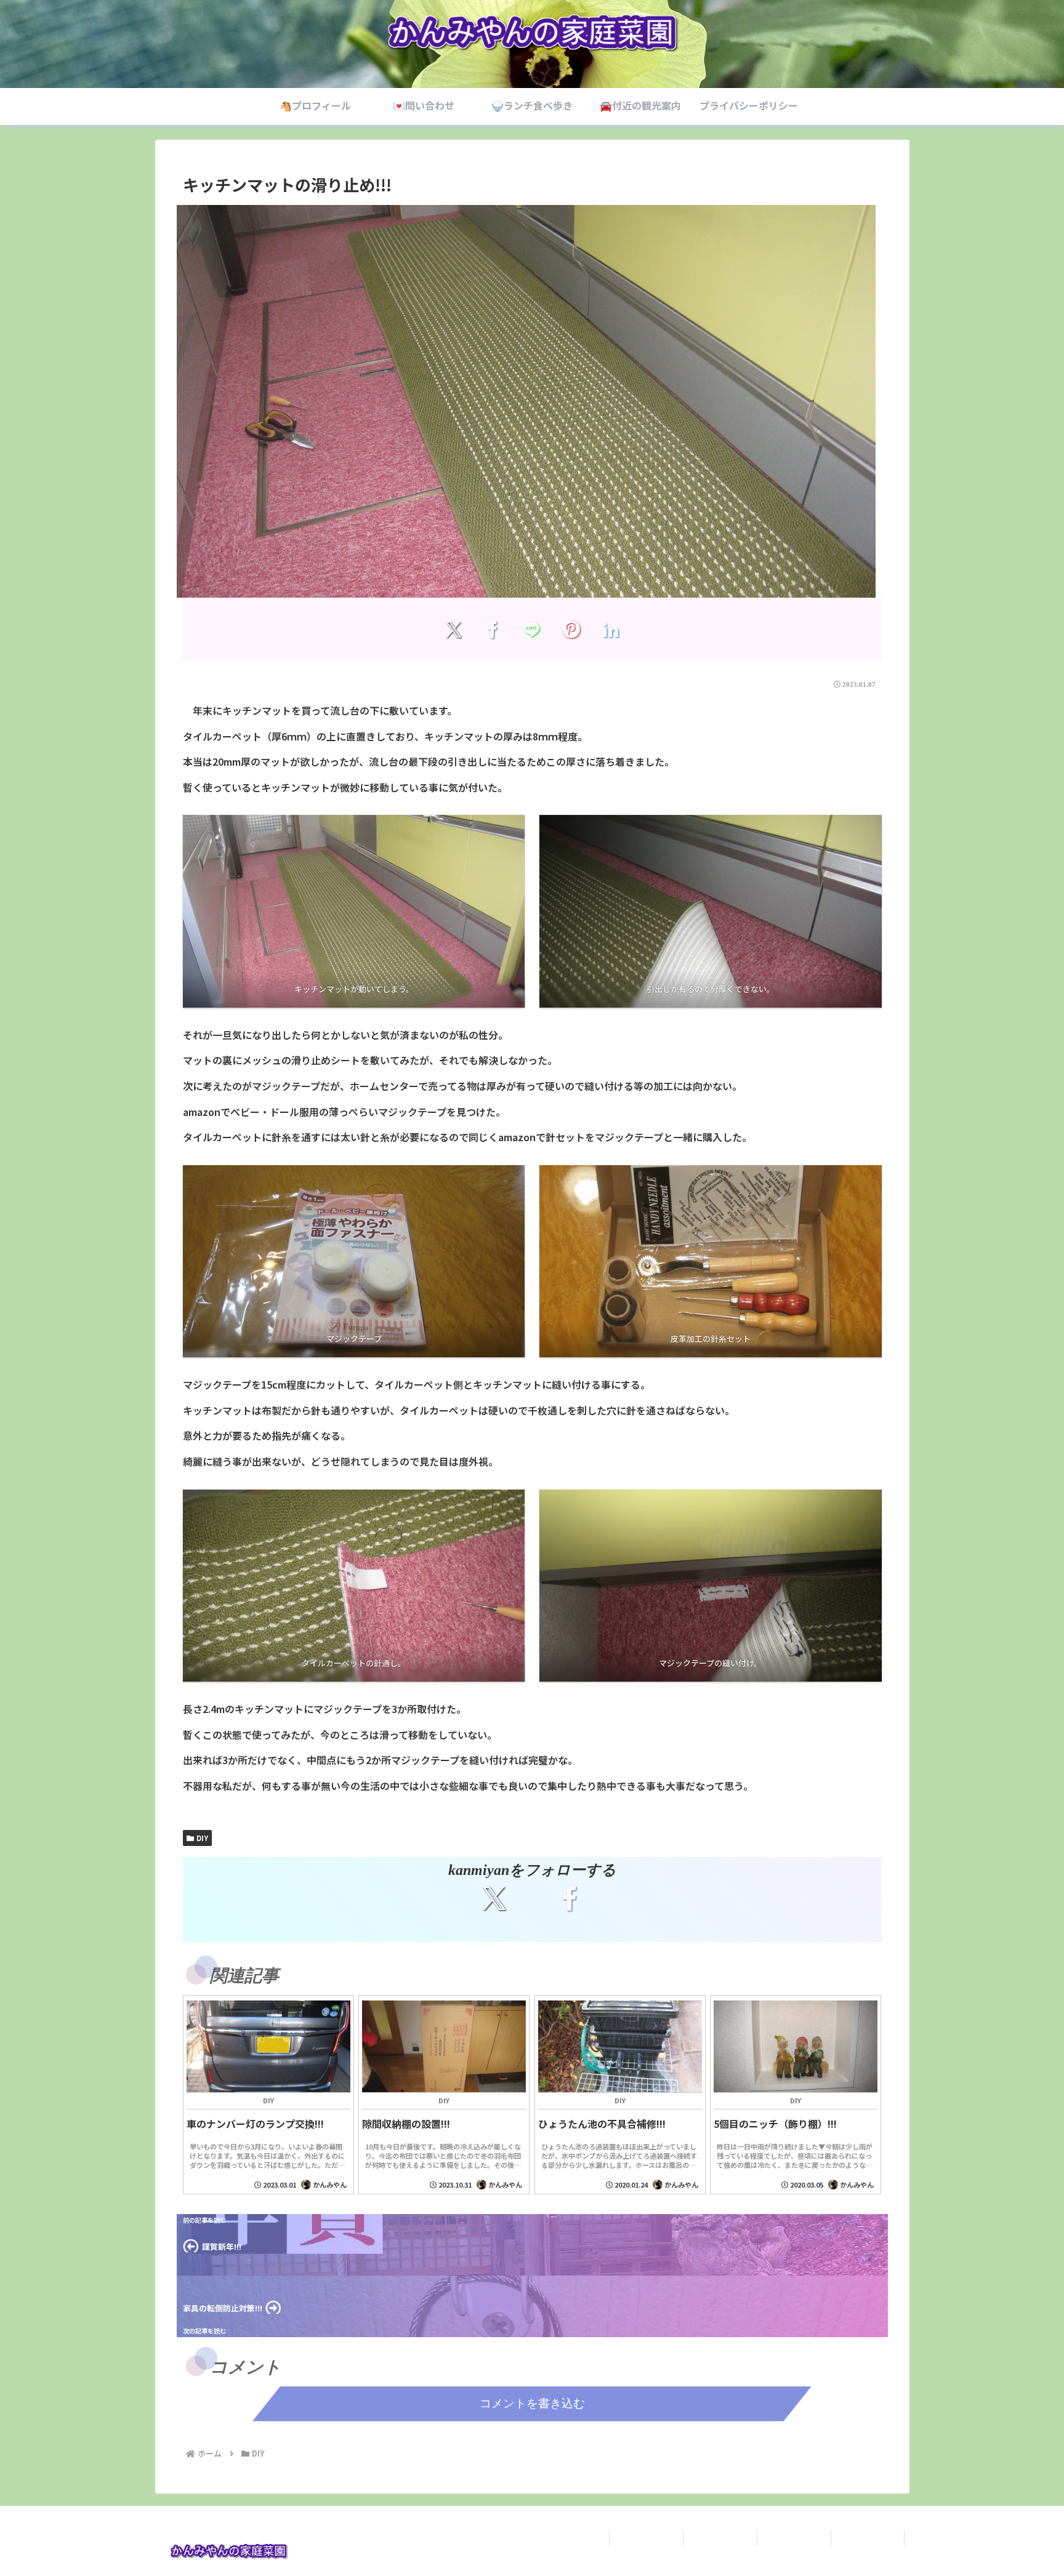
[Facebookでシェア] (493, 629)
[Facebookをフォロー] (570, 1898)
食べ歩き (794, 2538)
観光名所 (868, 2538)
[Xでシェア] (453, 629)
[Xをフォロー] (494, 1898)
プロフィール (646, 2538)
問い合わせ (720, 2538)
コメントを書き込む (532, 2403)
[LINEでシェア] (532, 629)
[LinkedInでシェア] (611, 629)
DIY (202, 1838)
